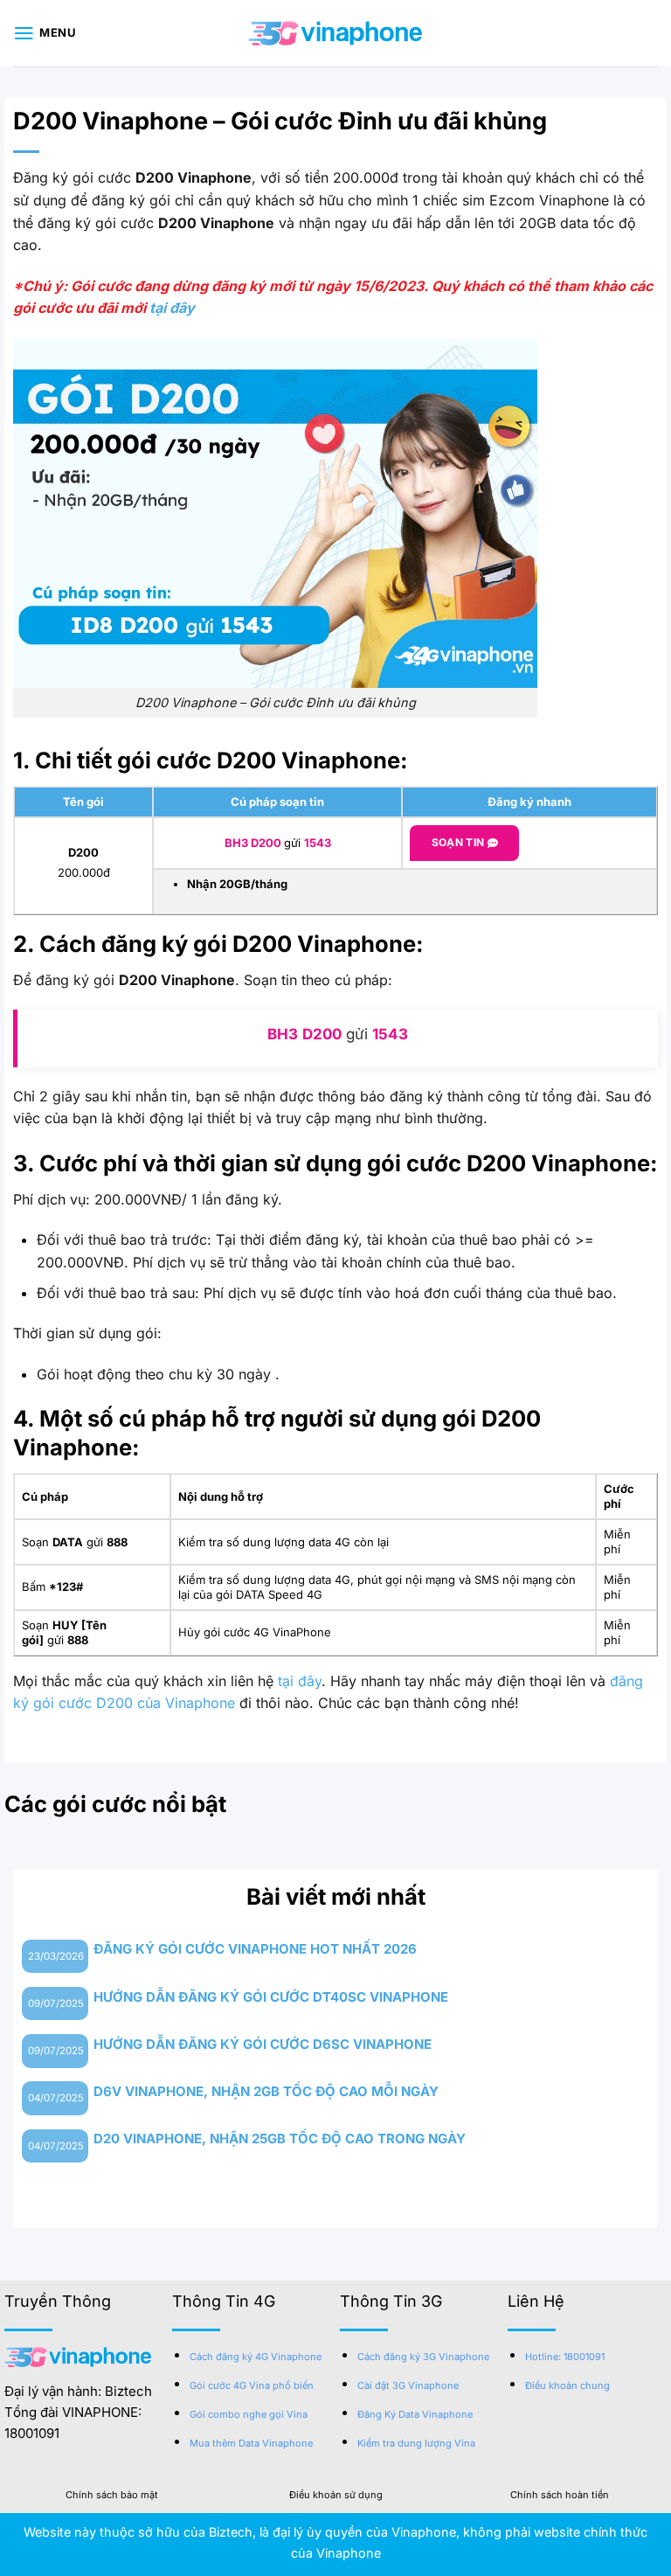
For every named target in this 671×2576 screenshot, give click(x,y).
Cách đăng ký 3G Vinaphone (423, 2357)
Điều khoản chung (567, 2385)
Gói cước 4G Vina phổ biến (252, 2385)
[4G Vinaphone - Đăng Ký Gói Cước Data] (335, 33)
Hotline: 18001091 (565, 2357)
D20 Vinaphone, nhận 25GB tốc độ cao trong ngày (280, 2139)
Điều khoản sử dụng (336, 2495)
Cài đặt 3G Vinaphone (408, 2385)
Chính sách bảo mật (112, 2495)
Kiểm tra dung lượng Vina (416, 2443)
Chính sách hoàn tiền (560, 2495)
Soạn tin (460, 842)
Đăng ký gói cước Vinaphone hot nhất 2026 (255, 1949)
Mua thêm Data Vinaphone (251, 2443)
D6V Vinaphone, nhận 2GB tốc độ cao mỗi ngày (266, 2091)
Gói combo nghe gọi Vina (249, 2414)
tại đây (172, 308)
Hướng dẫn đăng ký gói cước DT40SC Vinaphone (271, 1997)
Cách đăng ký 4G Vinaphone (256, 2357)
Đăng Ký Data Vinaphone (415, 2414)
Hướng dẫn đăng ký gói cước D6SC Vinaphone (263, 2044)
